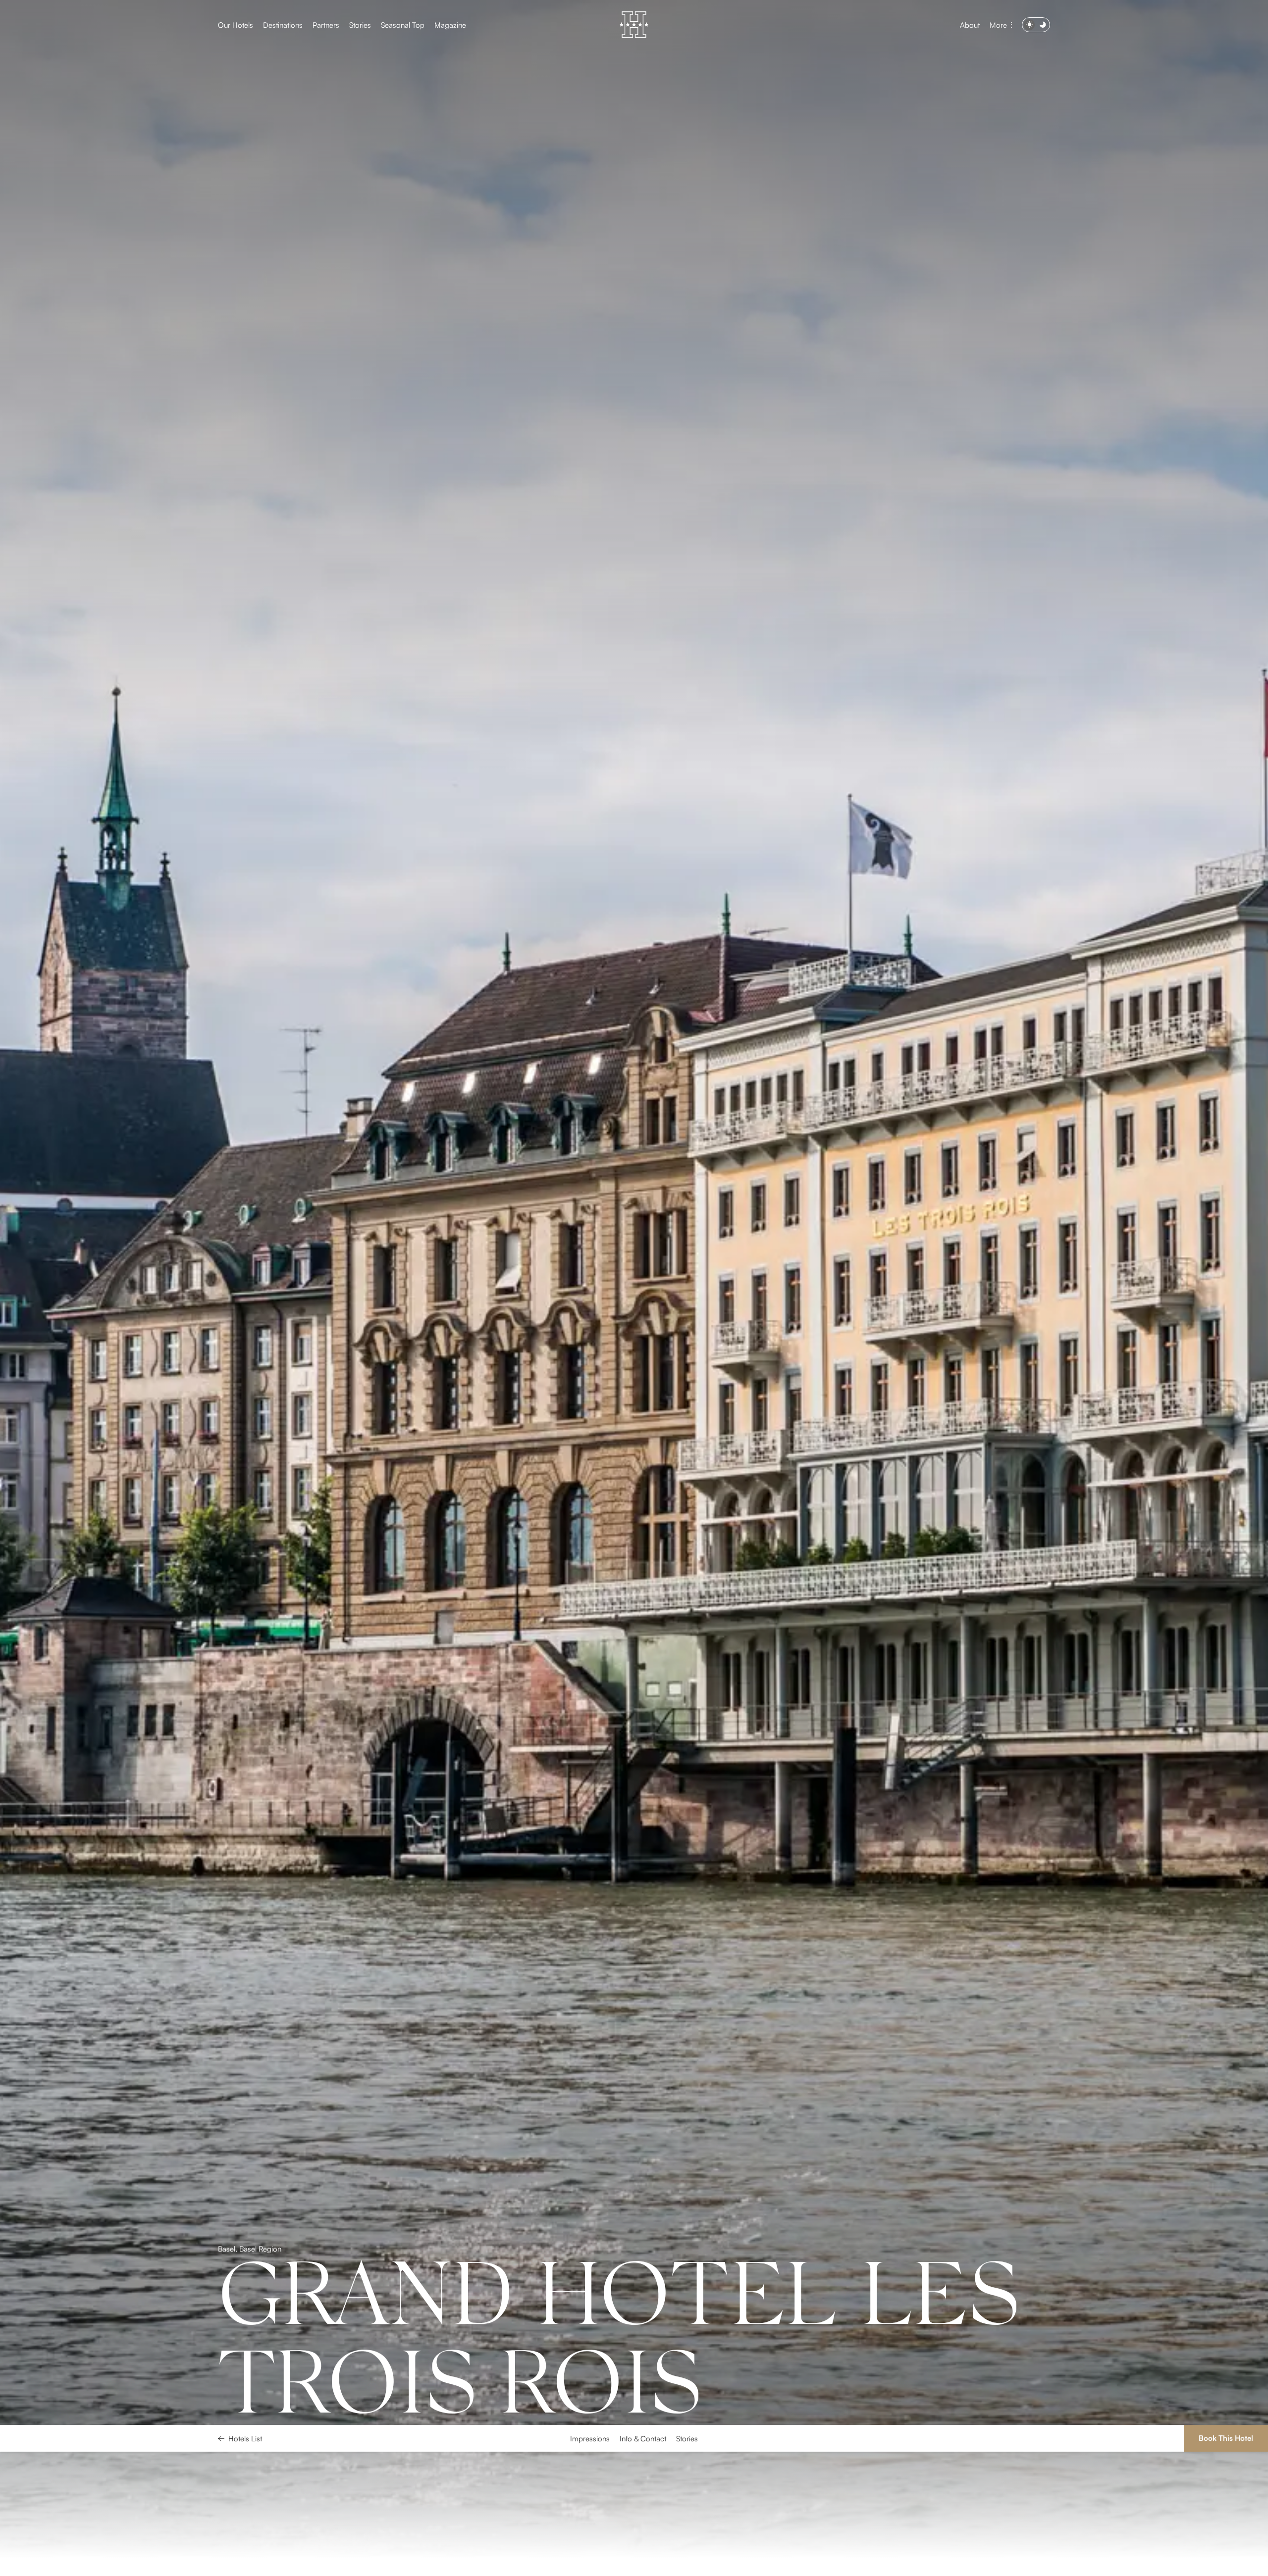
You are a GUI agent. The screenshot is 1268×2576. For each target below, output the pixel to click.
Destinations (283, 25)
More (998, 25)
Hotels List (245, 2563)
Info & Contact (643, 2563)
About (970, 25)
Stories (360, 25)
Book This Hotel (1226, 2562)
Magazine (450, 25)
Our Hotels (236, 25)
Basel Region (260, 2359)
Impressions (590, 2563)
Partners (326, 25)
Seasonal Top (403, 25)
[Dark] (1036, 25)
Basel (227, 2359)
